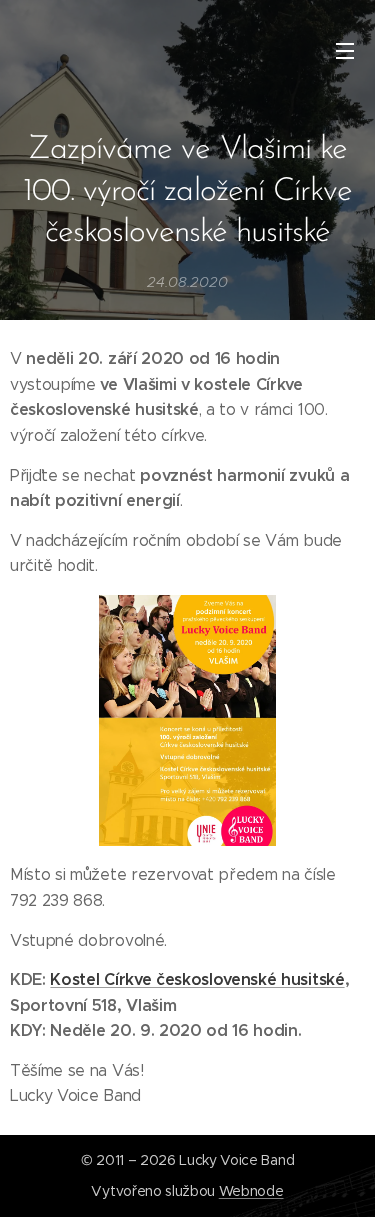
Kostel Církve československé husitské (197, 979)
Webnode (251, 1191)
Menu (345, 50)
